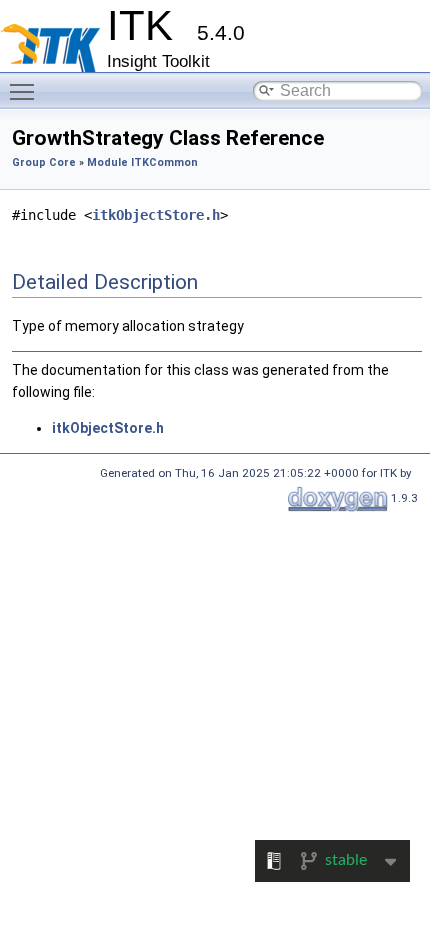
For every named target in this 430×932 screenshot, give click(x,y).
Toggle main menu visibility (26, 91)
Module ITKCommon (142, 162)
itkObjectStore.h (156, 215)
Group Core (44, 162)
